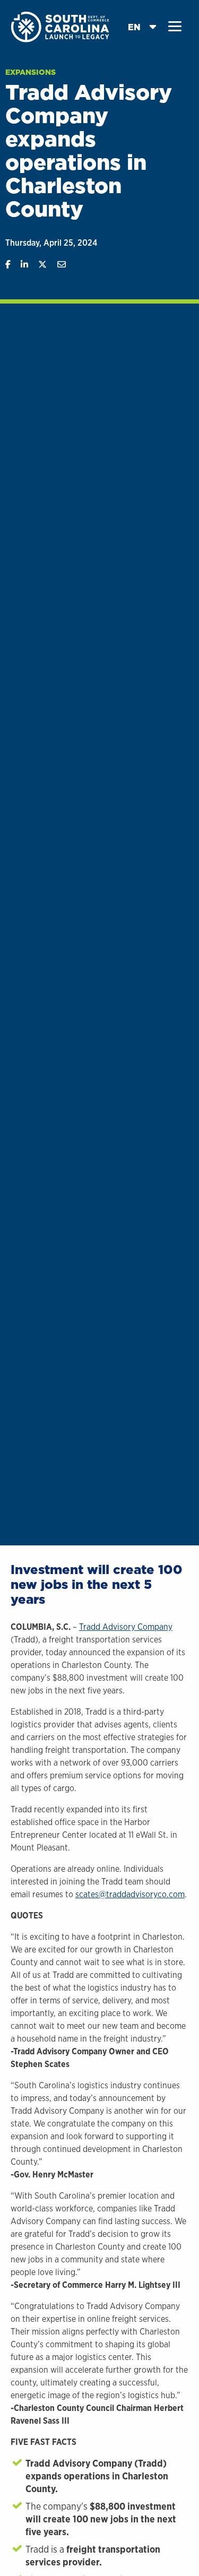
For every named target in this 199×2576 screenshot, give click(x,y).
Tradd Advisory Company (126, 1627)
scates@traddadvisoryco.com (130, 1894)
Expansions (31, 72)
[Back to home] (61, 26)
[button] (175, 27)
